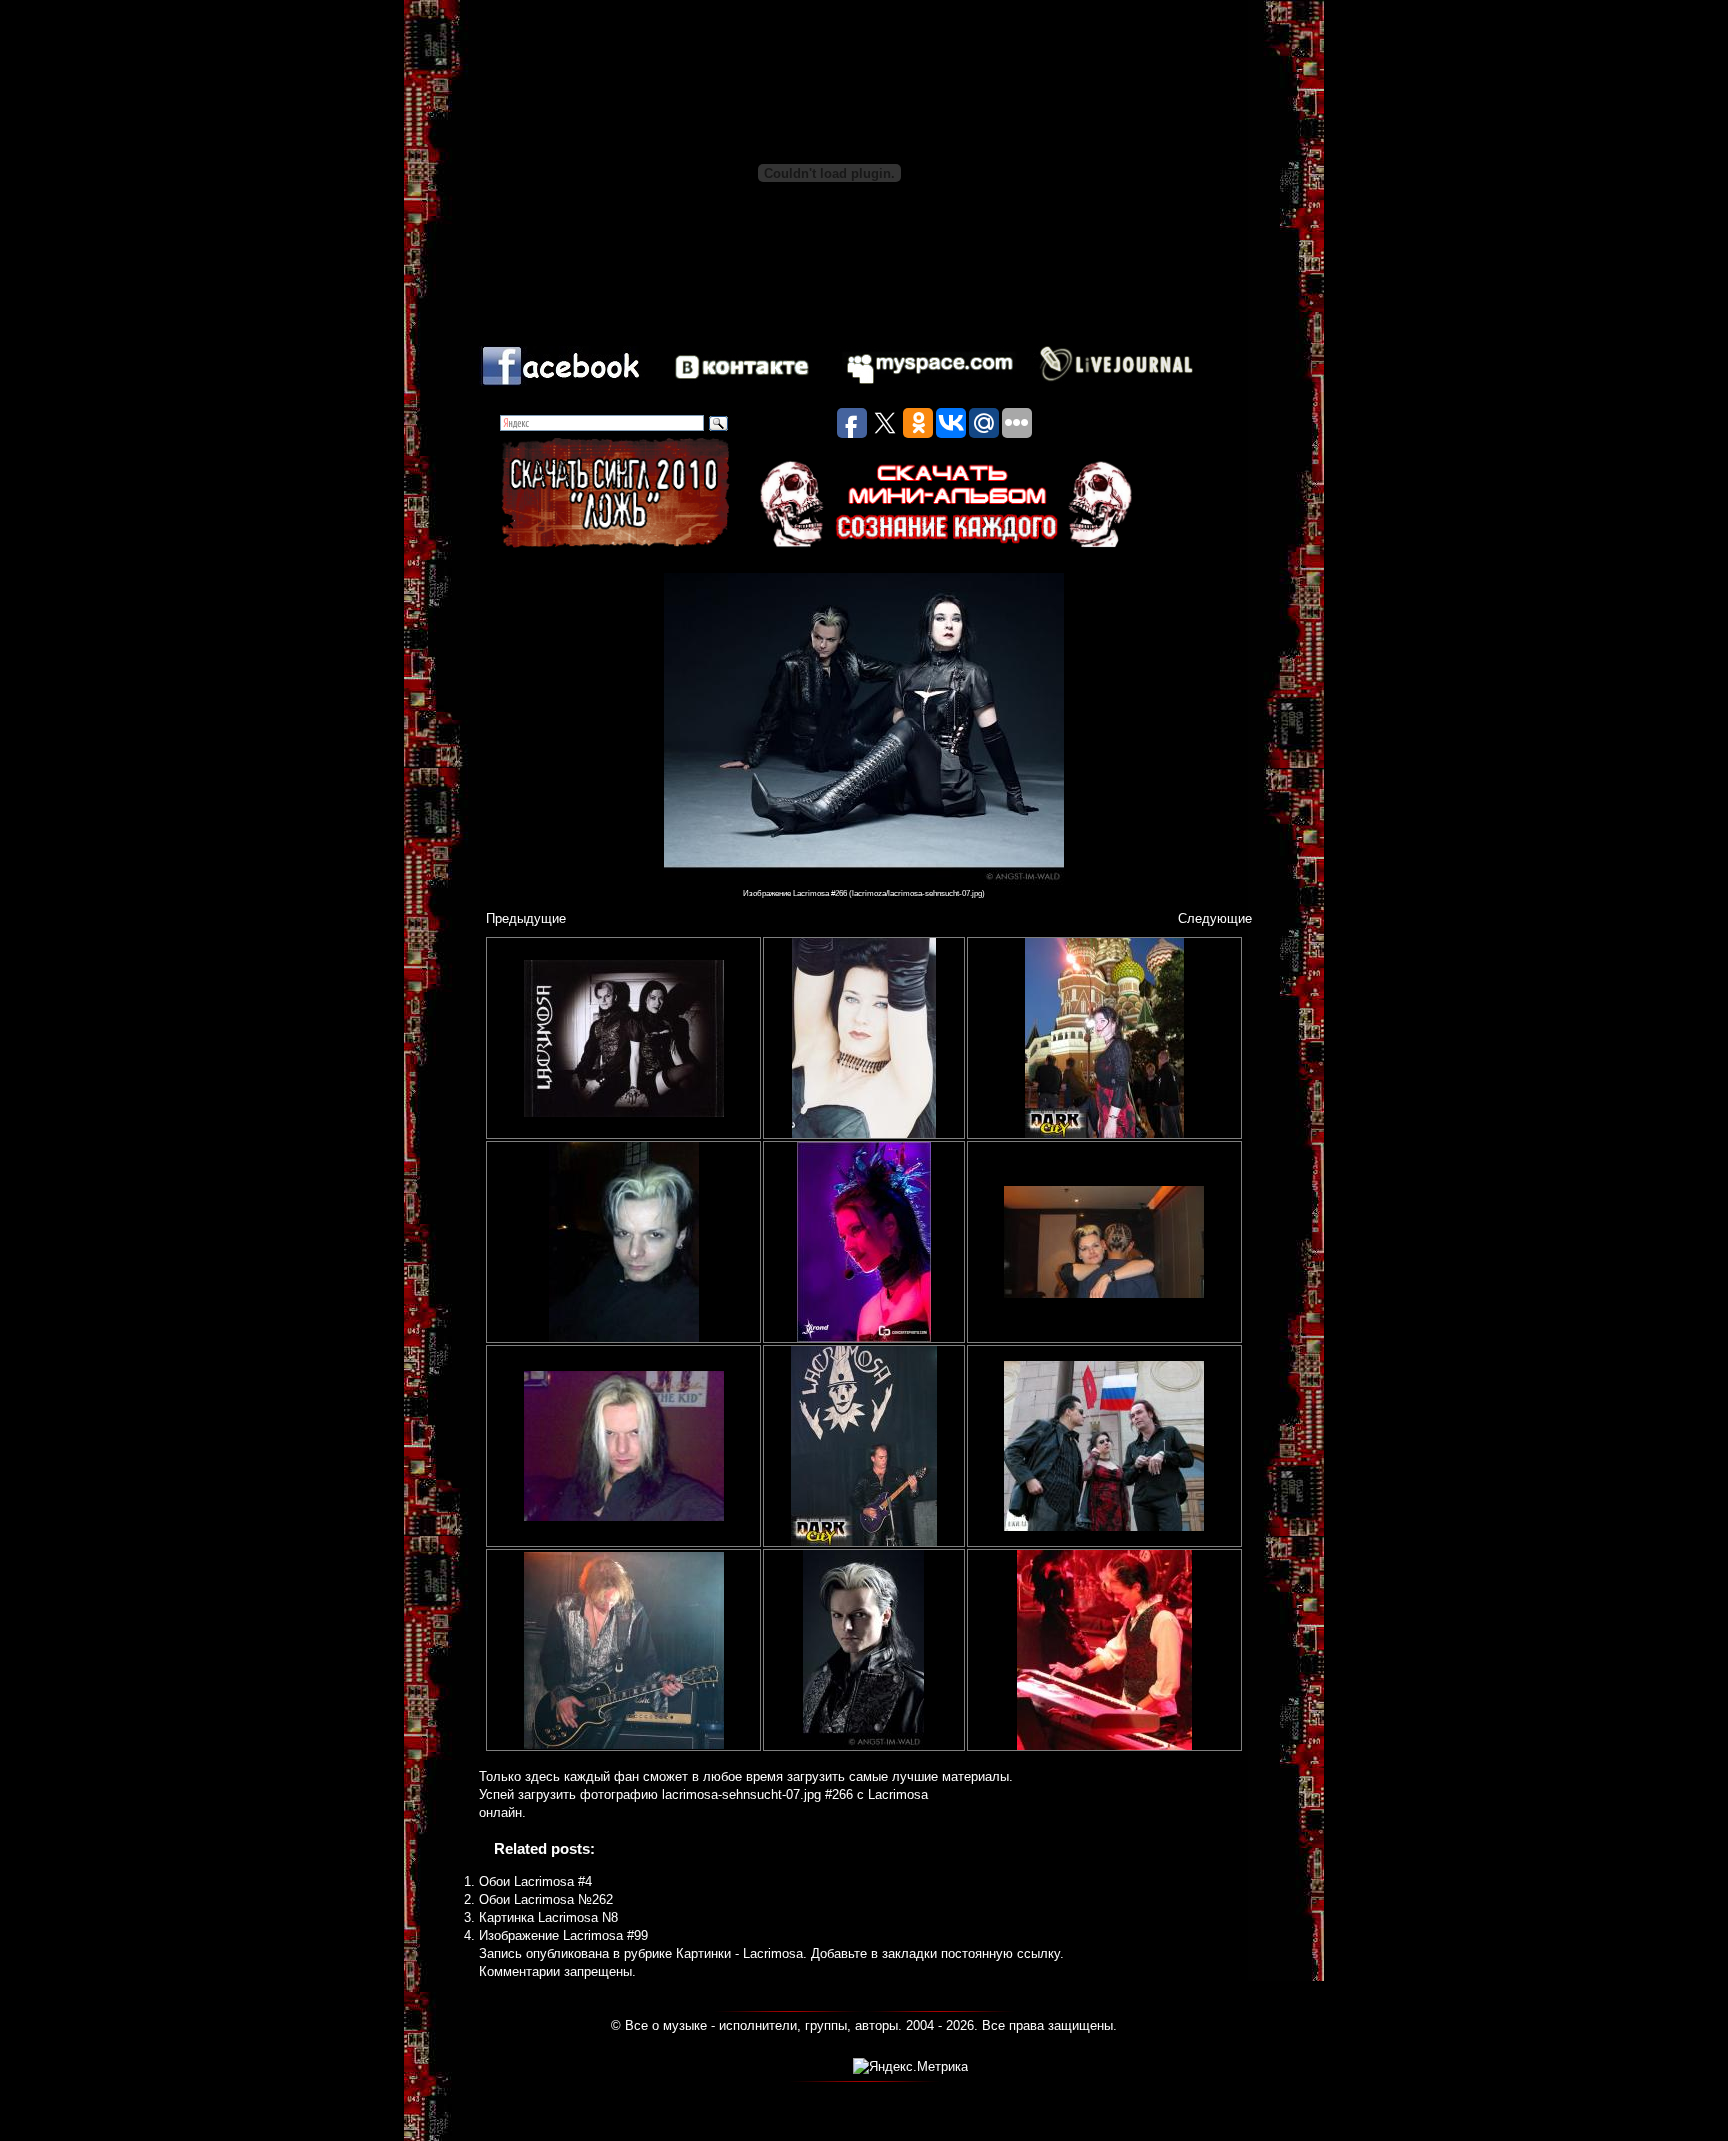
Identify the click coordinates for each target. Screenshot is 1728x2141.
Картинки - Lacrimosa (739, 1953)
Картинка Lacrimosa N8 (548, 1917)
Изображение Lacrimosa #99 (563, 1935)
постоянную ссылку (1000, 1953)
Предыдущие (526, 918)
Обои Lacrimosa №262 (546, 1899)
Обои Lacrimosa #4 (535, 1881)
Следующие (1215, 918)
